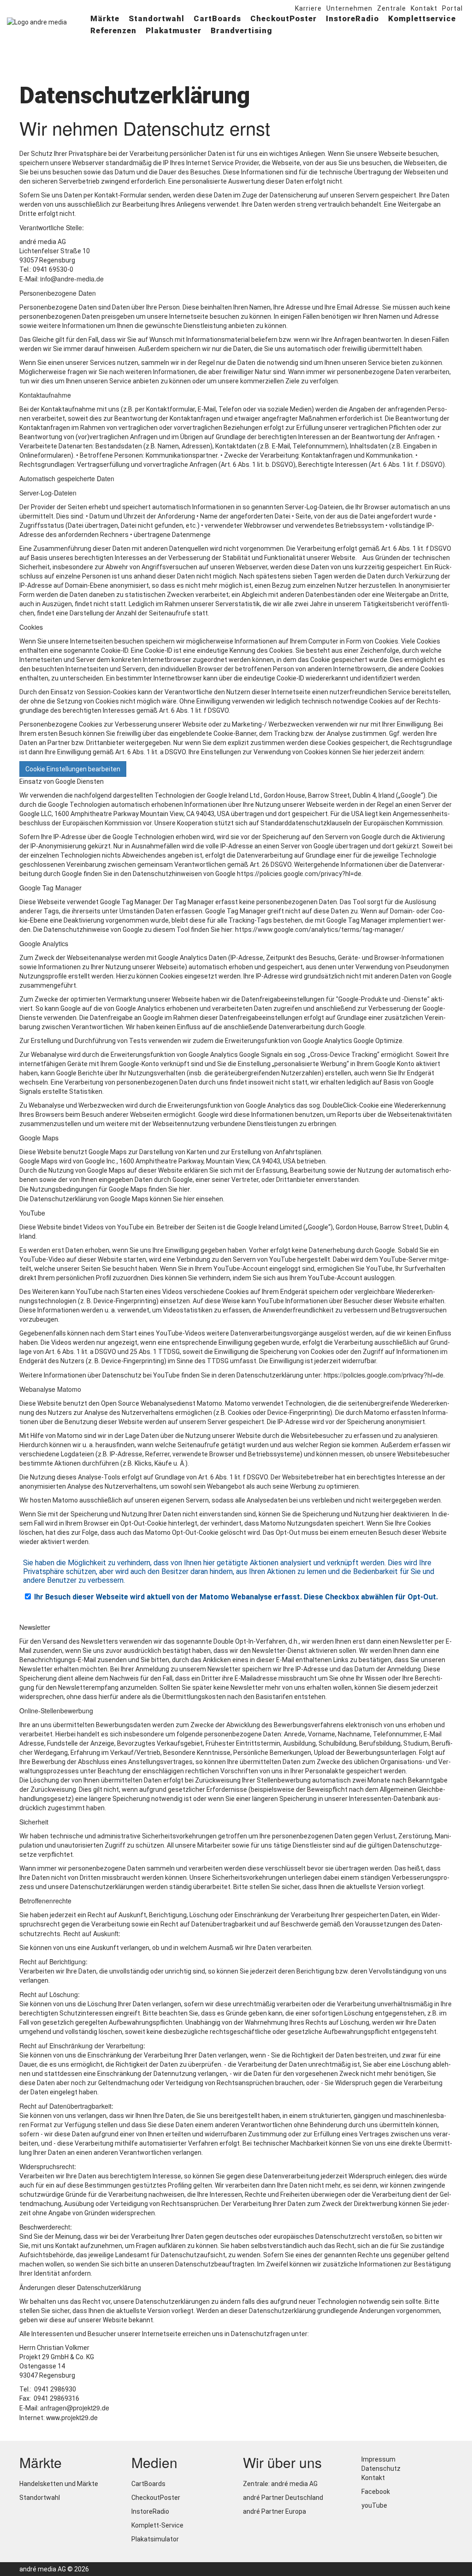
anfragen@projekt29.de (75, 2408)
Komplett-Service (157, 2525)
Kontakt (424, 8)
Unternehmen (349, 8)
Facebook (375, 2492)
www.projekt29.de (72, 2417)
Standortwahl (156, 18)
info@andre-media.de (72, 279)
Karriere (308, 8)
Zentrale (392, 8)
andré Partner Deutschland (283, 2498)
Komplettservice (422, 18)
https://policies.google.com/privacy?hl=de (383, 1375)
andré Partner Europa (274, 2511)
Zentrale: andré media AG (280, 2484)
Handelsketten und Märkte (59, 2484)
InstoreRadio (352, 18)
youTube (374, 2505)
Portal (452, 8)
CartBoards (217, 18)
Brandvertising (242, 30)
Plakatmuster (174, 30)
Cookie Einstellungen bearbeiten (73, 769)
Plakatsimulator (155, 2539)
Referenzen (113, 30)
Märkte (105, 18)
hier (184, 1189)
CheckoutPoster (283, 18)
